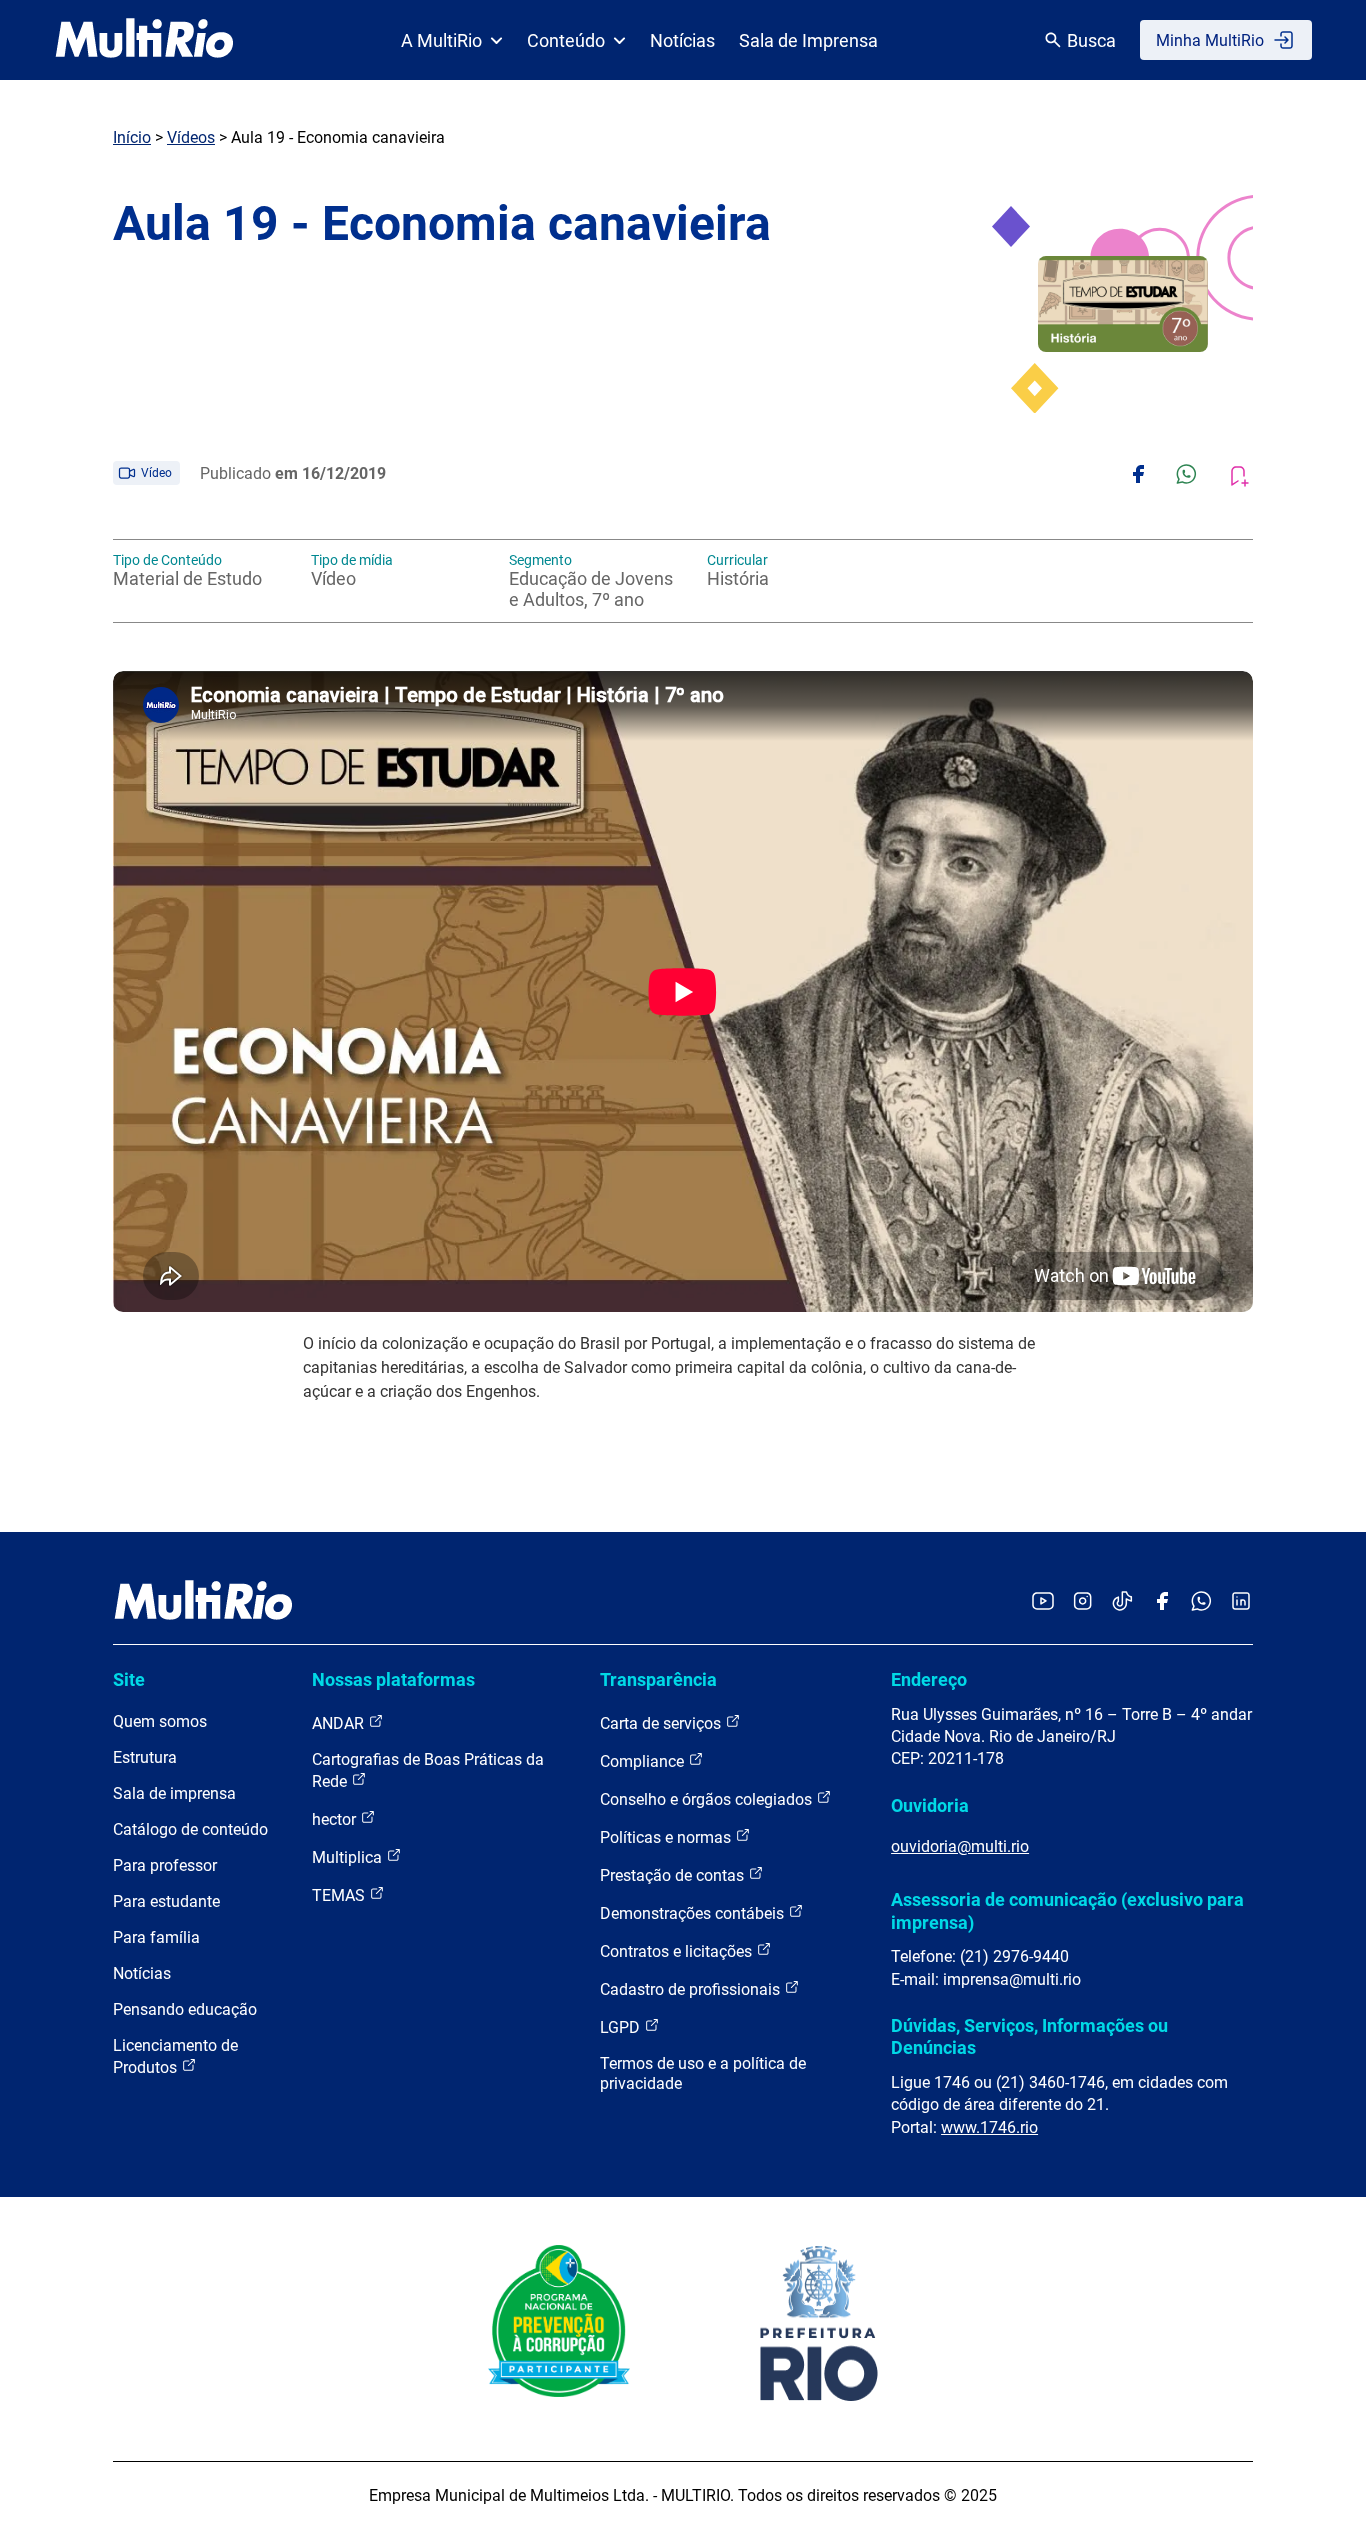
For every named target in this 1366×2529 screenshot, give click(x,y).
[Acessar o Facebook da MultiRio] (1162, 1602)
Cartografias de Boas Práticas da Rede (428, 1770)
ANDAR (340, 1723)
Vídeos (191, 137)
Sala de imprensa (174, 1793)
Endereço (929, 1679)
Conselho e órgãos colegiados (708, 1799)
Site (129, 1679)
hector (336, 1819)
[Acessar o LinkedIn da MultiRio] (1241, 1602)
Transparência (658, 1679)
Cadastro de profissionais (692, 1989)
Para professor (165, 1865)
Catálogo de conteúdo (190, 1829)
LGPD (622, 2027)
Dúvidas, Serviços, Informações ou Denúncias (1029, 2036)
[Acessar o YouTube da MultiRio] (1043, 1602)
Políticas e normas (667, 1837)
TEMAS (340, 1895)
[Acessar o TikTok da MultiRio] (1122, 1602)
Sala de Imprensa (808, 40)
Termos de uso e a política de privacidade (703, 2073)
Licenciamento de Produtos (175, 2056)
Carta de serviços (662, 1723)
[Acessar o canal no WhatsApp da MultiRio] (1201, 1602)
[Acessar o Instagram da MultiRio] (1082, 1602)
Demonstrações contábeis (694, 1913)
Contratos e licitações (678, 1951)
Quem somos (160, 1721)
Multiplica (349, 1857)
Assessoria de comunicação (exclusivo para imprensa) (1067, 1910)
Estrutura (145, 1757)
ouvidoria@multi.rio (960, 1846)
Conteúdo (566, 40)
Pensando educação (185, 2009)
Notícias (682, 40)
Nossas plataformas (393, 1679)
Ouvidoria (930, 1805)
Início (132, 137)
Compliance (644, 1761)
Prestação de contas (674, 1875)
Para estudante (166, 1901)
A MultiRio (441, 40)
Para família (156, 1937)
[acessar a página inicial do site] (144, 40)
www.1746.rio (989, 2127)
